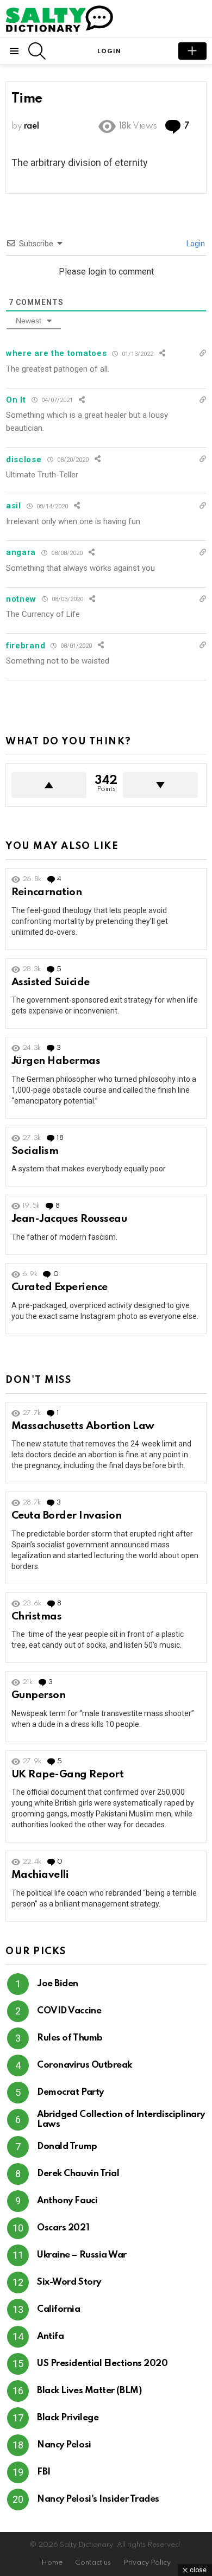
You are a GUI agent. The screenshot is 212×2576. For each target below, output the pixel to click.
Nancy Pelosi (64, 2445)
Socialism (35, 1151)
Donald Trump (67, 2147)
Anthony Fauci (67, 2201)
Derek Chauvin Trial (78, 2174)
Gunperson (38, 1695)
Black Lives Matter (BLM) (89, 2391)
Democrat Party (70, 2092)
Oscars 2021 (63, 2228)
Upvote (49, 785)
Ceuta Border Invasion (66, 1516)
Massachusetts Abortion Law (83, 1426)
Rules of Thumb (70, 2038)
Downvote (160, 785)
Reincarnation (46, 892)
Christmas (36, 1617)
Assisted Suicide (51, 982)
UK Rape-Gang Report (67, 1774)
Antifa (50, 2336)
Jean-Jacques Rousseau (69, 1219)
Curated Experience (60, 1287)
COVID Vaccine (69, 2011)
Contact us (93, 2563)
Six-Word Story (69, 2282)
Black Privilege (68, 2418)
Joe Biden (58, 1984)
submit (192, 51)
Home (52, 2563)
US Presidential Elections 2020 (102, 2364)
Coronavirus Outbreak (85, 2065)
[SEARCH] (37, 51)
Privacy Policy (147, 2563)
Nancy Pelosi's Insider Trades (98, 2499)
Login (195, 244)
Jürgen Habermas (56, 1061)
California (59, 2309)
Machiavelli (40, 1875)
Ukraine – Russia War (82, 2255)
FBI (44, 2472)
